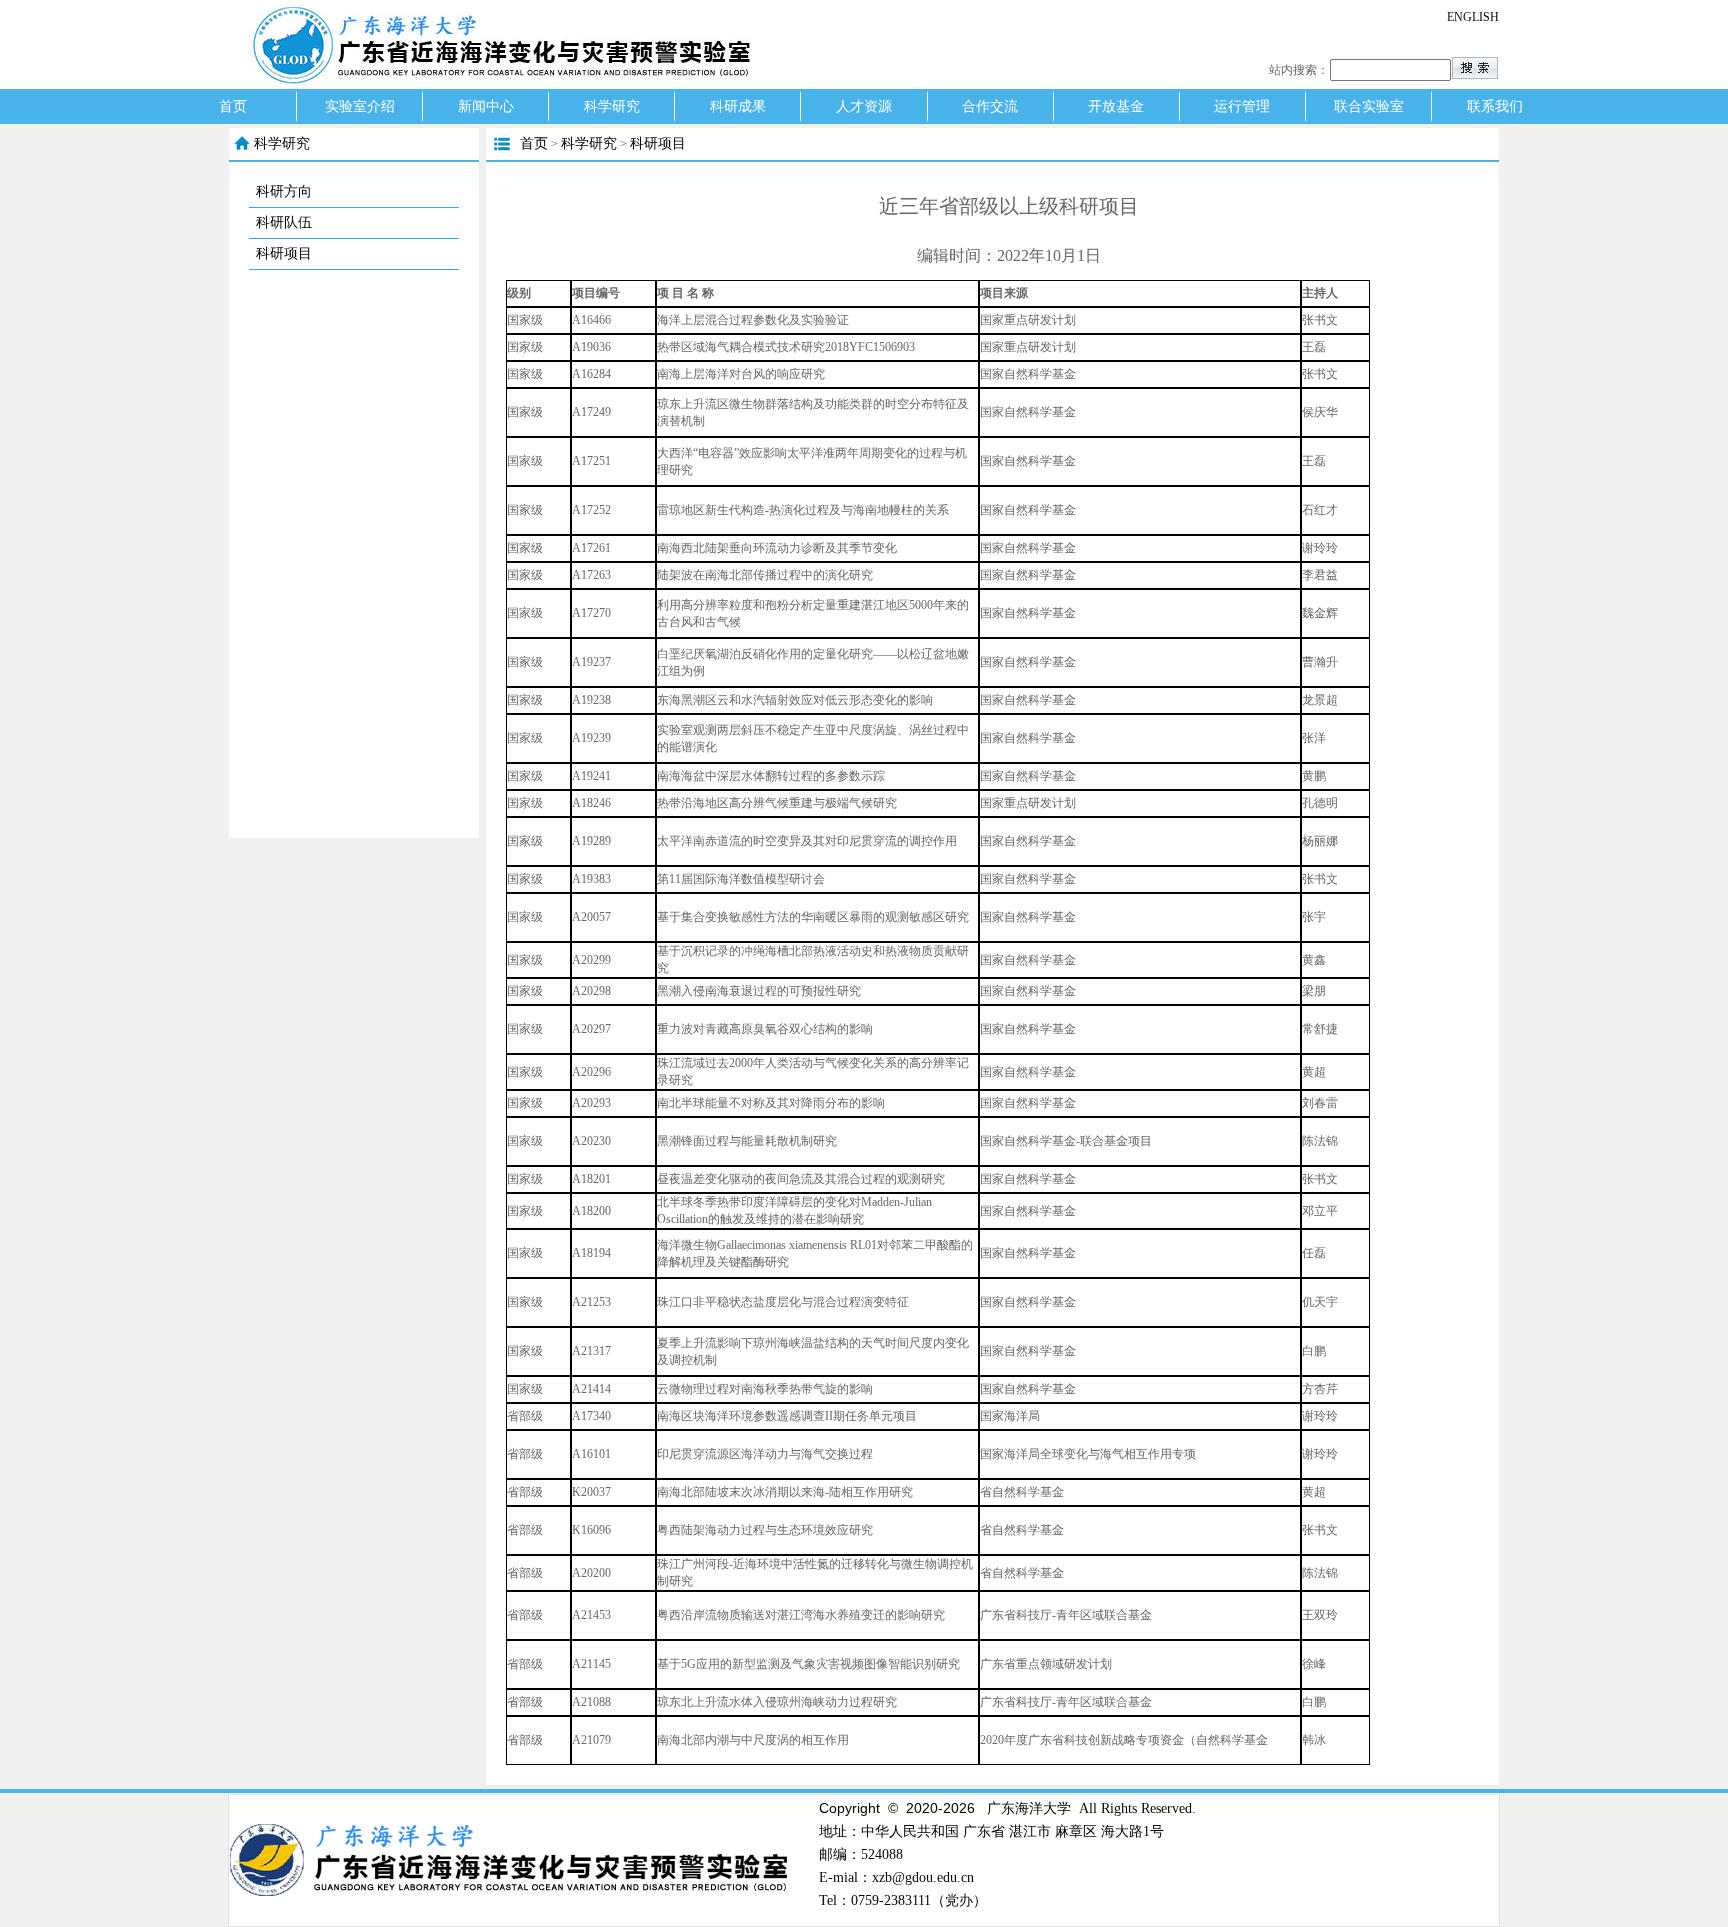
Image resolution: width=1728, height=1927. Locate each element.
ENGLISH (1473, 17)
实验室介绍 (360, 106)
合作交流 (990, 106)
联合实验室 (1369, 106)
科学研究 (612, 106)
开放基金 (1116, 106)
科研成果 (738, 106)
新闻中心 (486, 106)
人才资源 (864, 106)
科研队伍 (284, 222)
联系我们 (1495, 106)
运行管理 (1242, 106)
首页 (233, 106)
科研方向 (284, 191)
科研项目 (284, 253)
